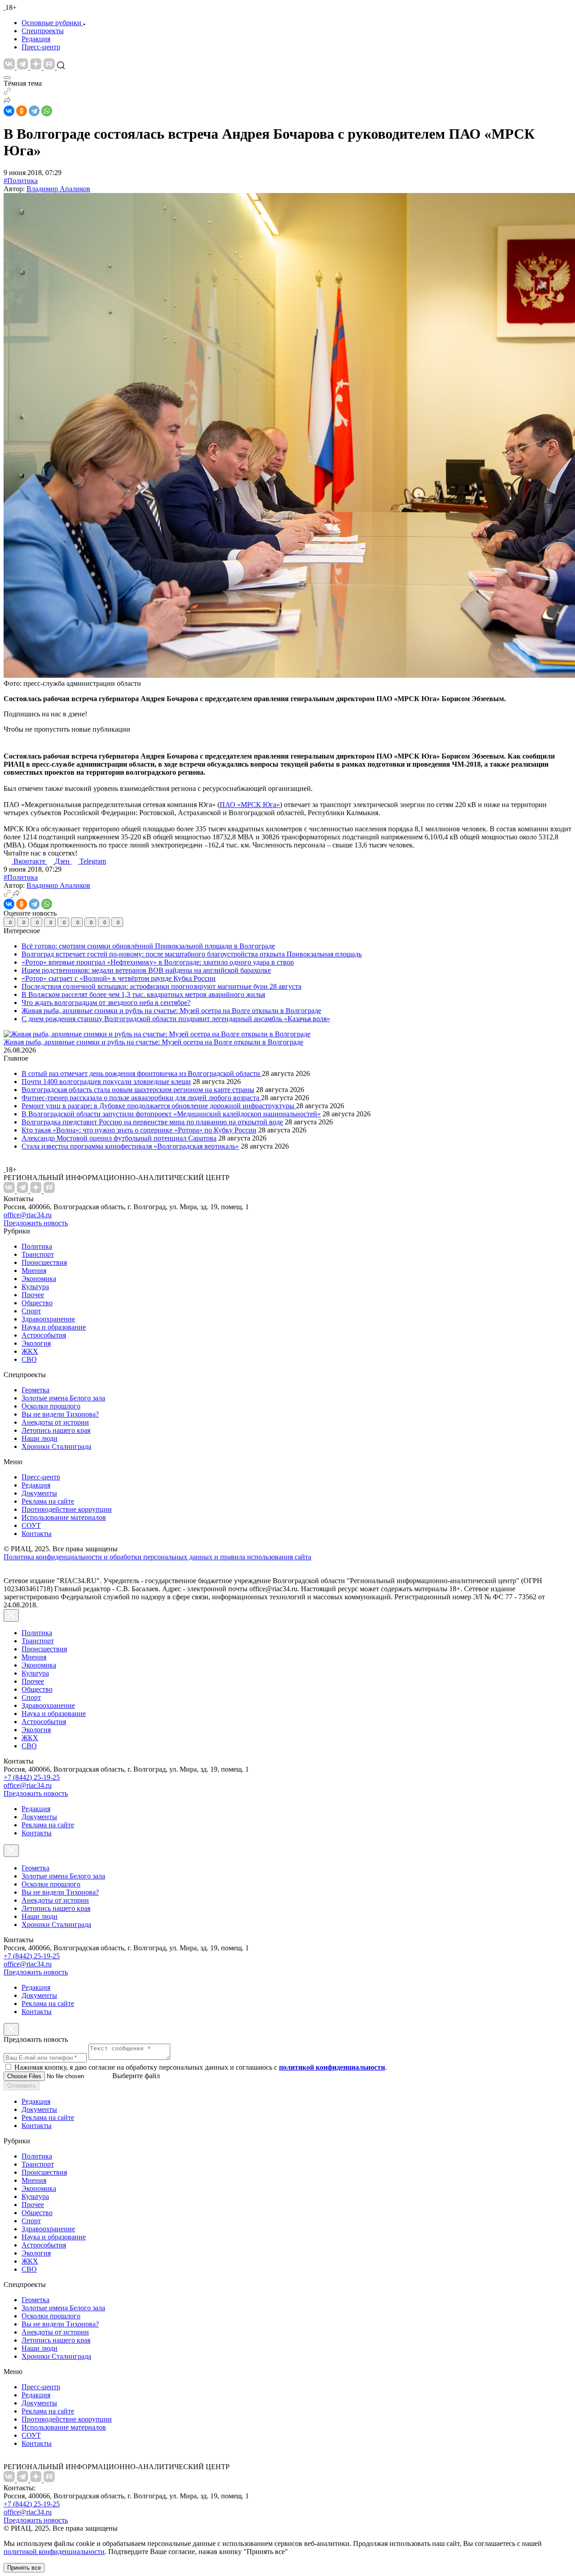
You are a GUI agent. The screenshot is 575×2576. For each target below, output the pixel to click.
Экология (36, 1343)
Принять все (24, 2568)
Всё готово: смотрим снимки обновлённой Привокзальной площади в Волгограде (148, 946)
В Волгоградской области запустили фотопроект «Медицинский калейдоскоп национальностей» (171, 1114)
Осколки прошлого (51, 1406)
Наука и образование (54, 1327)
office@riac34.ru (28, 1215)
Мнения (34, 1270)
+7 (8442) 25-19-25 (32, 1777)
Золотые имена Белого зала (63, 1398)
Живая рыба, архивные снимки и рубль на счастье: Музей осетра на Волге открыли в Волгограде (171, 1011)
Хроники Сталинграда (56, 1446)
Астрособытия (44, 1335)
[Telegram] (34, 111)
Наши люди (40, 1438)
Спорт (31, 1311)
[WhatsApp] (47, 111)
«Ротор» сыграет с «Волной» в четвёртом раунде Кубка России (119, 978)
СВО (29, 1359)
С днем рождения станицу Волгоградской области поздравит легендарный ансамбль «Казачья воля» (176, 1019)
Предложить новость (36, 1223)
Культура (35, 1287)
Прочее (33, 1295)
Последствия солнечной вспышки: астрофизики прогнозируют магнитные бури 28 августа (161, 986)
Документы (39, 1493)
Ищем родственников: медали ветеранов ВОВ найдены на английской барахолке (146, 970)
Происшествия (44, 1262)
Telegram (93, 861)
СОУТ (31, 1525)
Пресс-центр (41, 47)
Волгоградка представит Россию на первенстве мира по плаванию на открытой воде (152, 1122)
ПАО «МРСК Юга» (250, 805)
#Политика (21, 181)
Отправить (22, 2086)
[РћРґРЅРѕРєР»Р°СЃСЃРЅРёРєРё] (22, 111)
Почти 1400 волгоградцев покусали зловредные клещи (106, 1082)
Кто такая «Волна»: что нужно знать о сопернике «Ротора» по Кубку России (139, 1130)
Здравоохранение (48, 1319)
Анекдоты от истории (55, 1422)
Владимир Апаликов (58, 189)
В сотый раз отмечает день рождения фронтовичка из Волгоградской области (142, 1073)
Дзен (63, 861)
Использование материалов (64, 1517)
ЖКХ (30, 1351)
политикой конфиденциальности (54, 2552)
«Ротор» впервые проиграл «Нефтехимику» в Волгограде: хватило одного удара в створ (158, 962)
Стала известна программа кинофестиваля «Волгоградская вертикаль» (130, 1146)
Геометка (35, 1390)
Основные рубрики (51, 23)
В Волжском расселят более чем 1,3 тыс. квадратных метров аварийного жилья (143, 994)
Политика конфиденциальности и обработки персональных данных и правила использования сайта (157, 1557)
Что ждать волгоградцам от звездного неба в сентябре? (106, 1003)
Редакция (36, 39)
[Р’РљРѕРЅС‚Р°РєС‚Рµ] (9, 111)
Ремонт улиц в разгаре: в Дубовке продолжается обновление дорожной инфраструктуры (159, 1106)
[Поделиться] (7, 101)
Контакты (37, 1534)
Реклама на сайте (48, 1501)
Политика (37, 1246)
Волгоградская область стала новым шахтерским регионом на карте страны (138, 1090)
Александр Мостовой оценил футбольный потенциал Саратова (119, 1138)
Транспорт (38, 1254)
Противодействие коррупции (67, 1509)
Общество (37, 1303)
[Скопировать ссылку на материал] (7, 92)
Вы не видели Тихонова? (60, 1414)
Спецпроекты (43, 31)
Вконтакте (30, 861)
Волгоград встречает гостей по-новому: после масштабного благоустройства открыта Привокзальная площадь (192, 954)
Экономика (39, 1279)
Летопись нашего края (56, 1430)
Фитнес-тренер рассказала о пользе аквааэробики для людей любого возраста (141, 1098)
